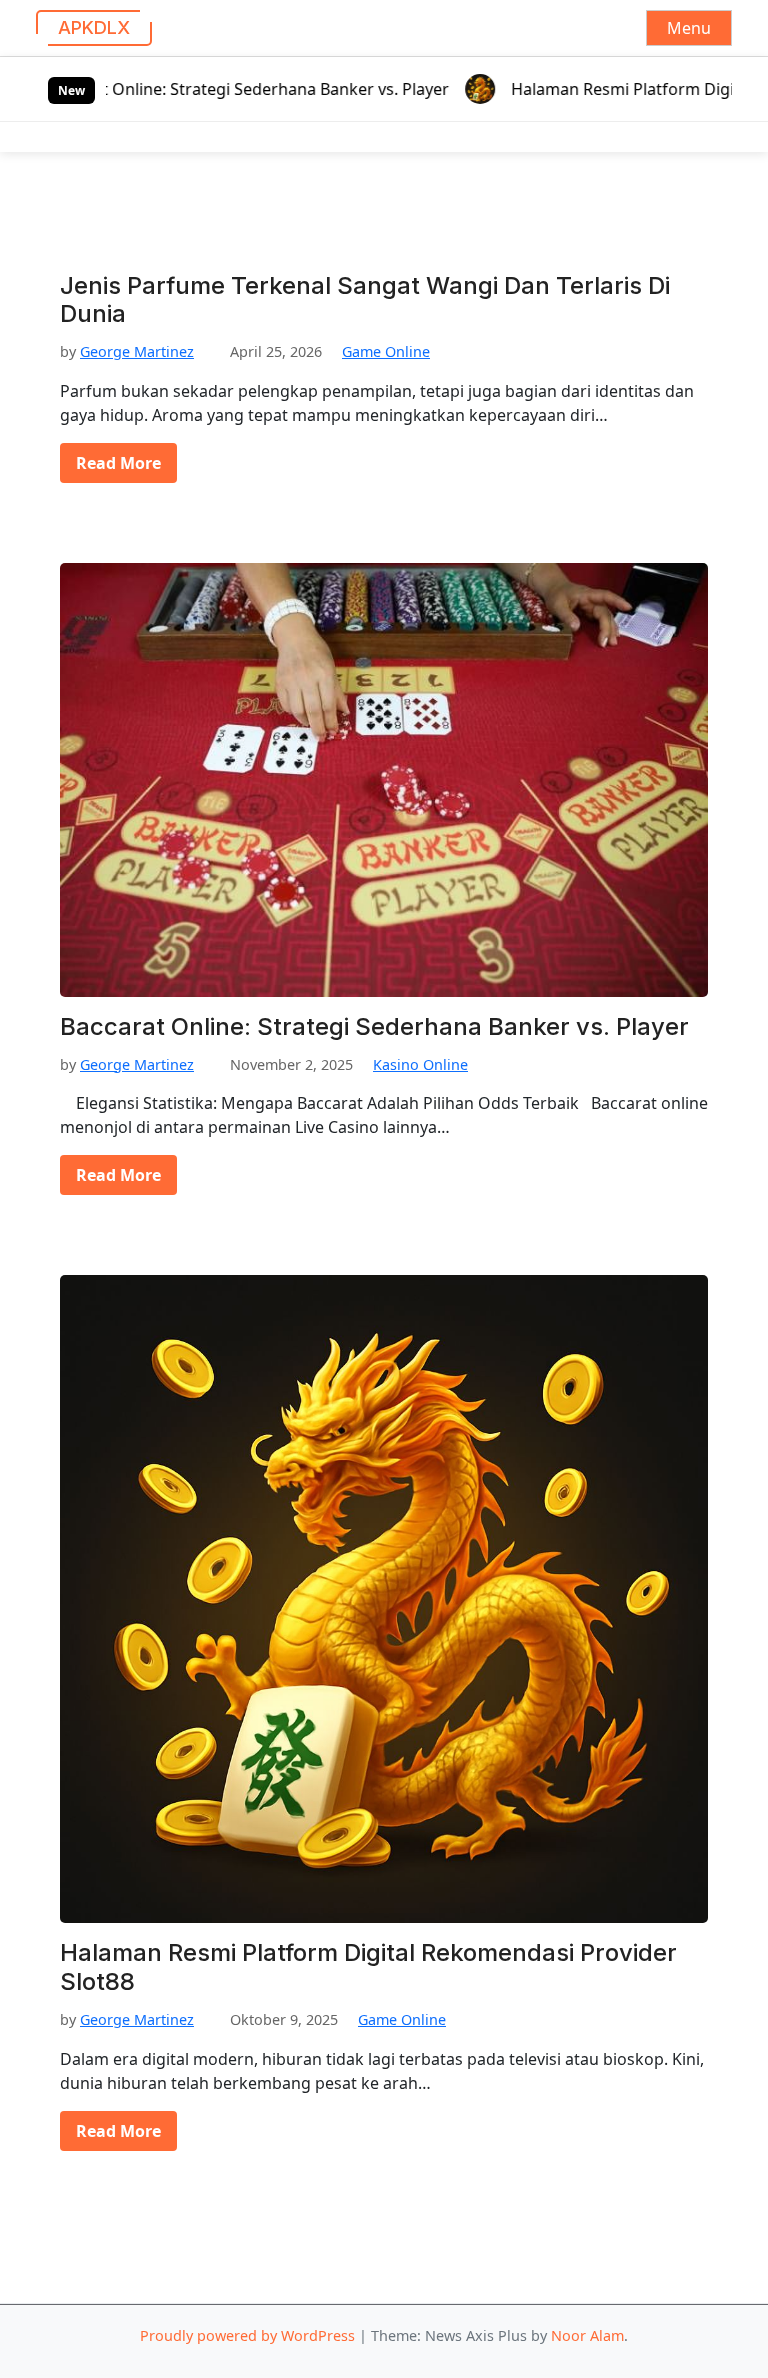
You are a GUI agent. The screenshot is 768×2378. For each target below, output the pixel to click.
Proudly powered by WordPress (247, 2335)
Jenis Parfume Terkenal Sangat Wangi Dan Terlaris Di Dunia (365, 300)
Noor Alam (587, 2335)
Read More (118, 463)
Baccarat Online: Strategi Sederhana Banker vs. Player (222, 89)
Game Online (386, 351)
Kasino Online (420, 1064)
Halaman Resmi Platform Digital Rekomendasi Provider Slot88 (368, 1967)
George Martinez (137, 351)
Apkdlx (94, 27)
